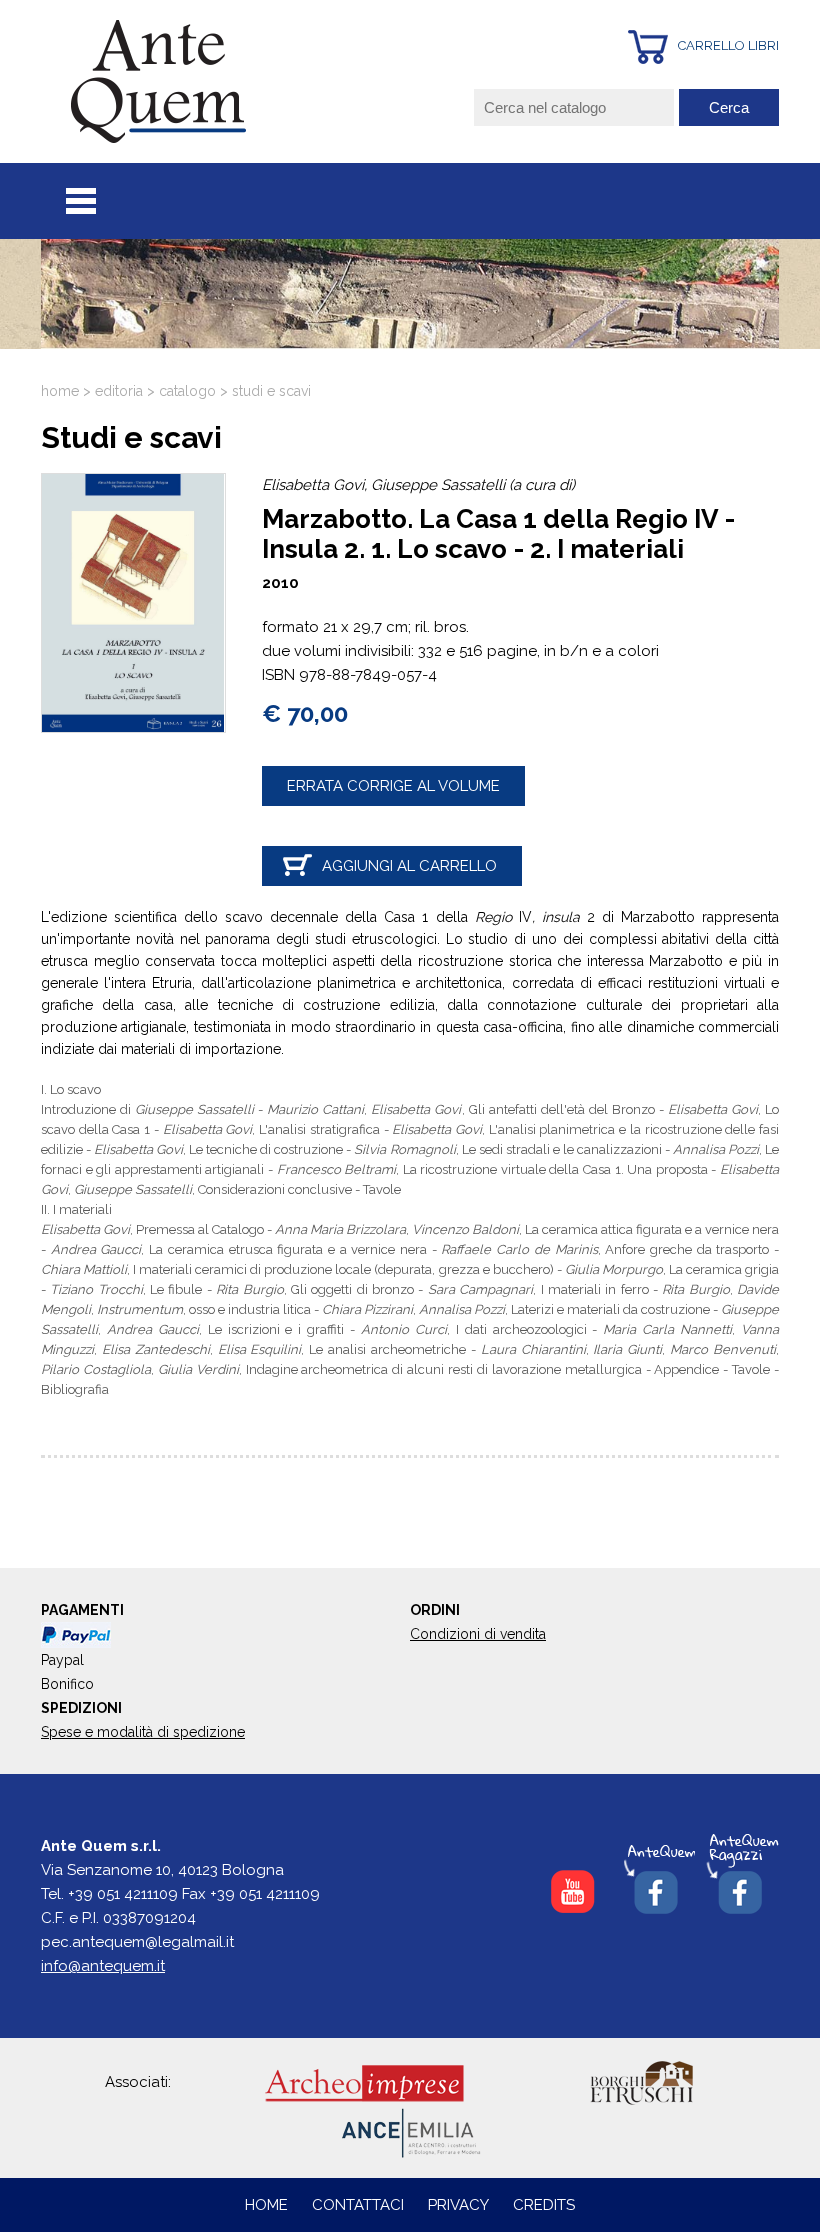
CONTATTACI (360, 2205)
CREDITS (544, 2205)
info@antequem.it (103, 1966)
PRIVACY (458, 2205)
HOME (266, 2205)
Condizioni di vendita (478, 1634)
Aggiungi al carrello (409, 866)
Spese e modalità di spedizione (143, 1732)
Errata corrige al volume (393, 786)
